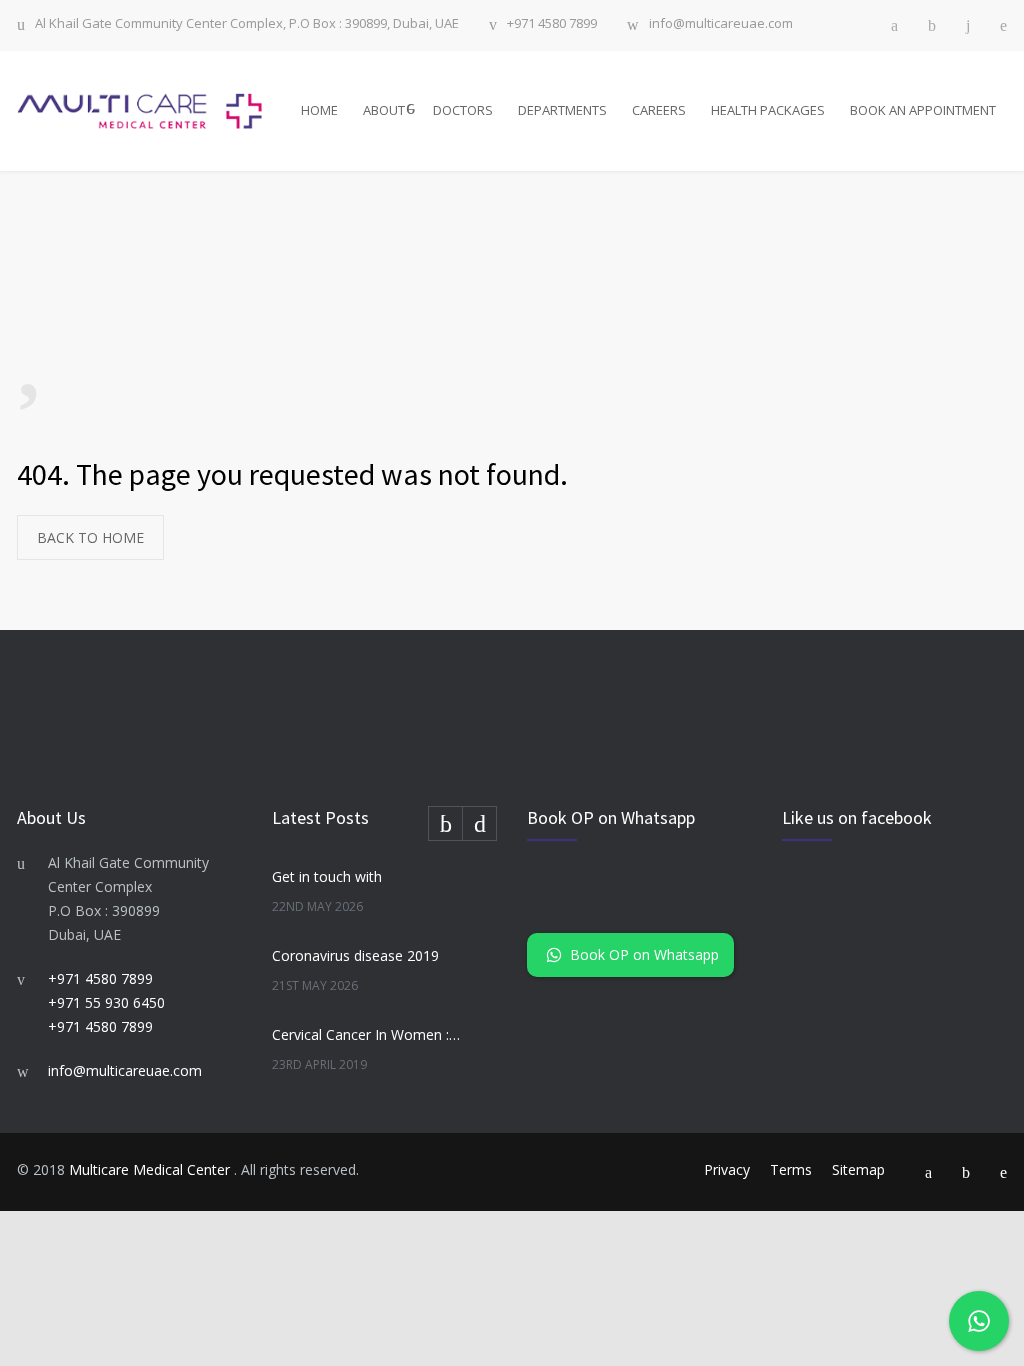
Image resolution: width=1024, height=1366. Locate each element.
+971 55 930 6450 (106, 1002)
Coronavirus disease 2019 (355, 955)
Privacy (727, 1169)
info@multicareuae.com (721, 24)
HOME (319, 110)
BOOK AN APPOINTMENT (923, 110)
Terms (791, 1169)
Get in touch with (327, 876)
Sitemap (858, 1169)
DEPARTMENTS (562, 110)
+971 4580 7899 (552, 24)
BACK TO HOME (90, 537)
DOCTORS (463, 110)
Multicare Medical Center (151, 1169)
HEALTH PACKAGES (768, 110)
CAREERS (659, 110)
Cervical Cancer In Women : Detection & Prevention (367, 1034)
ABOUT (384, 110)
